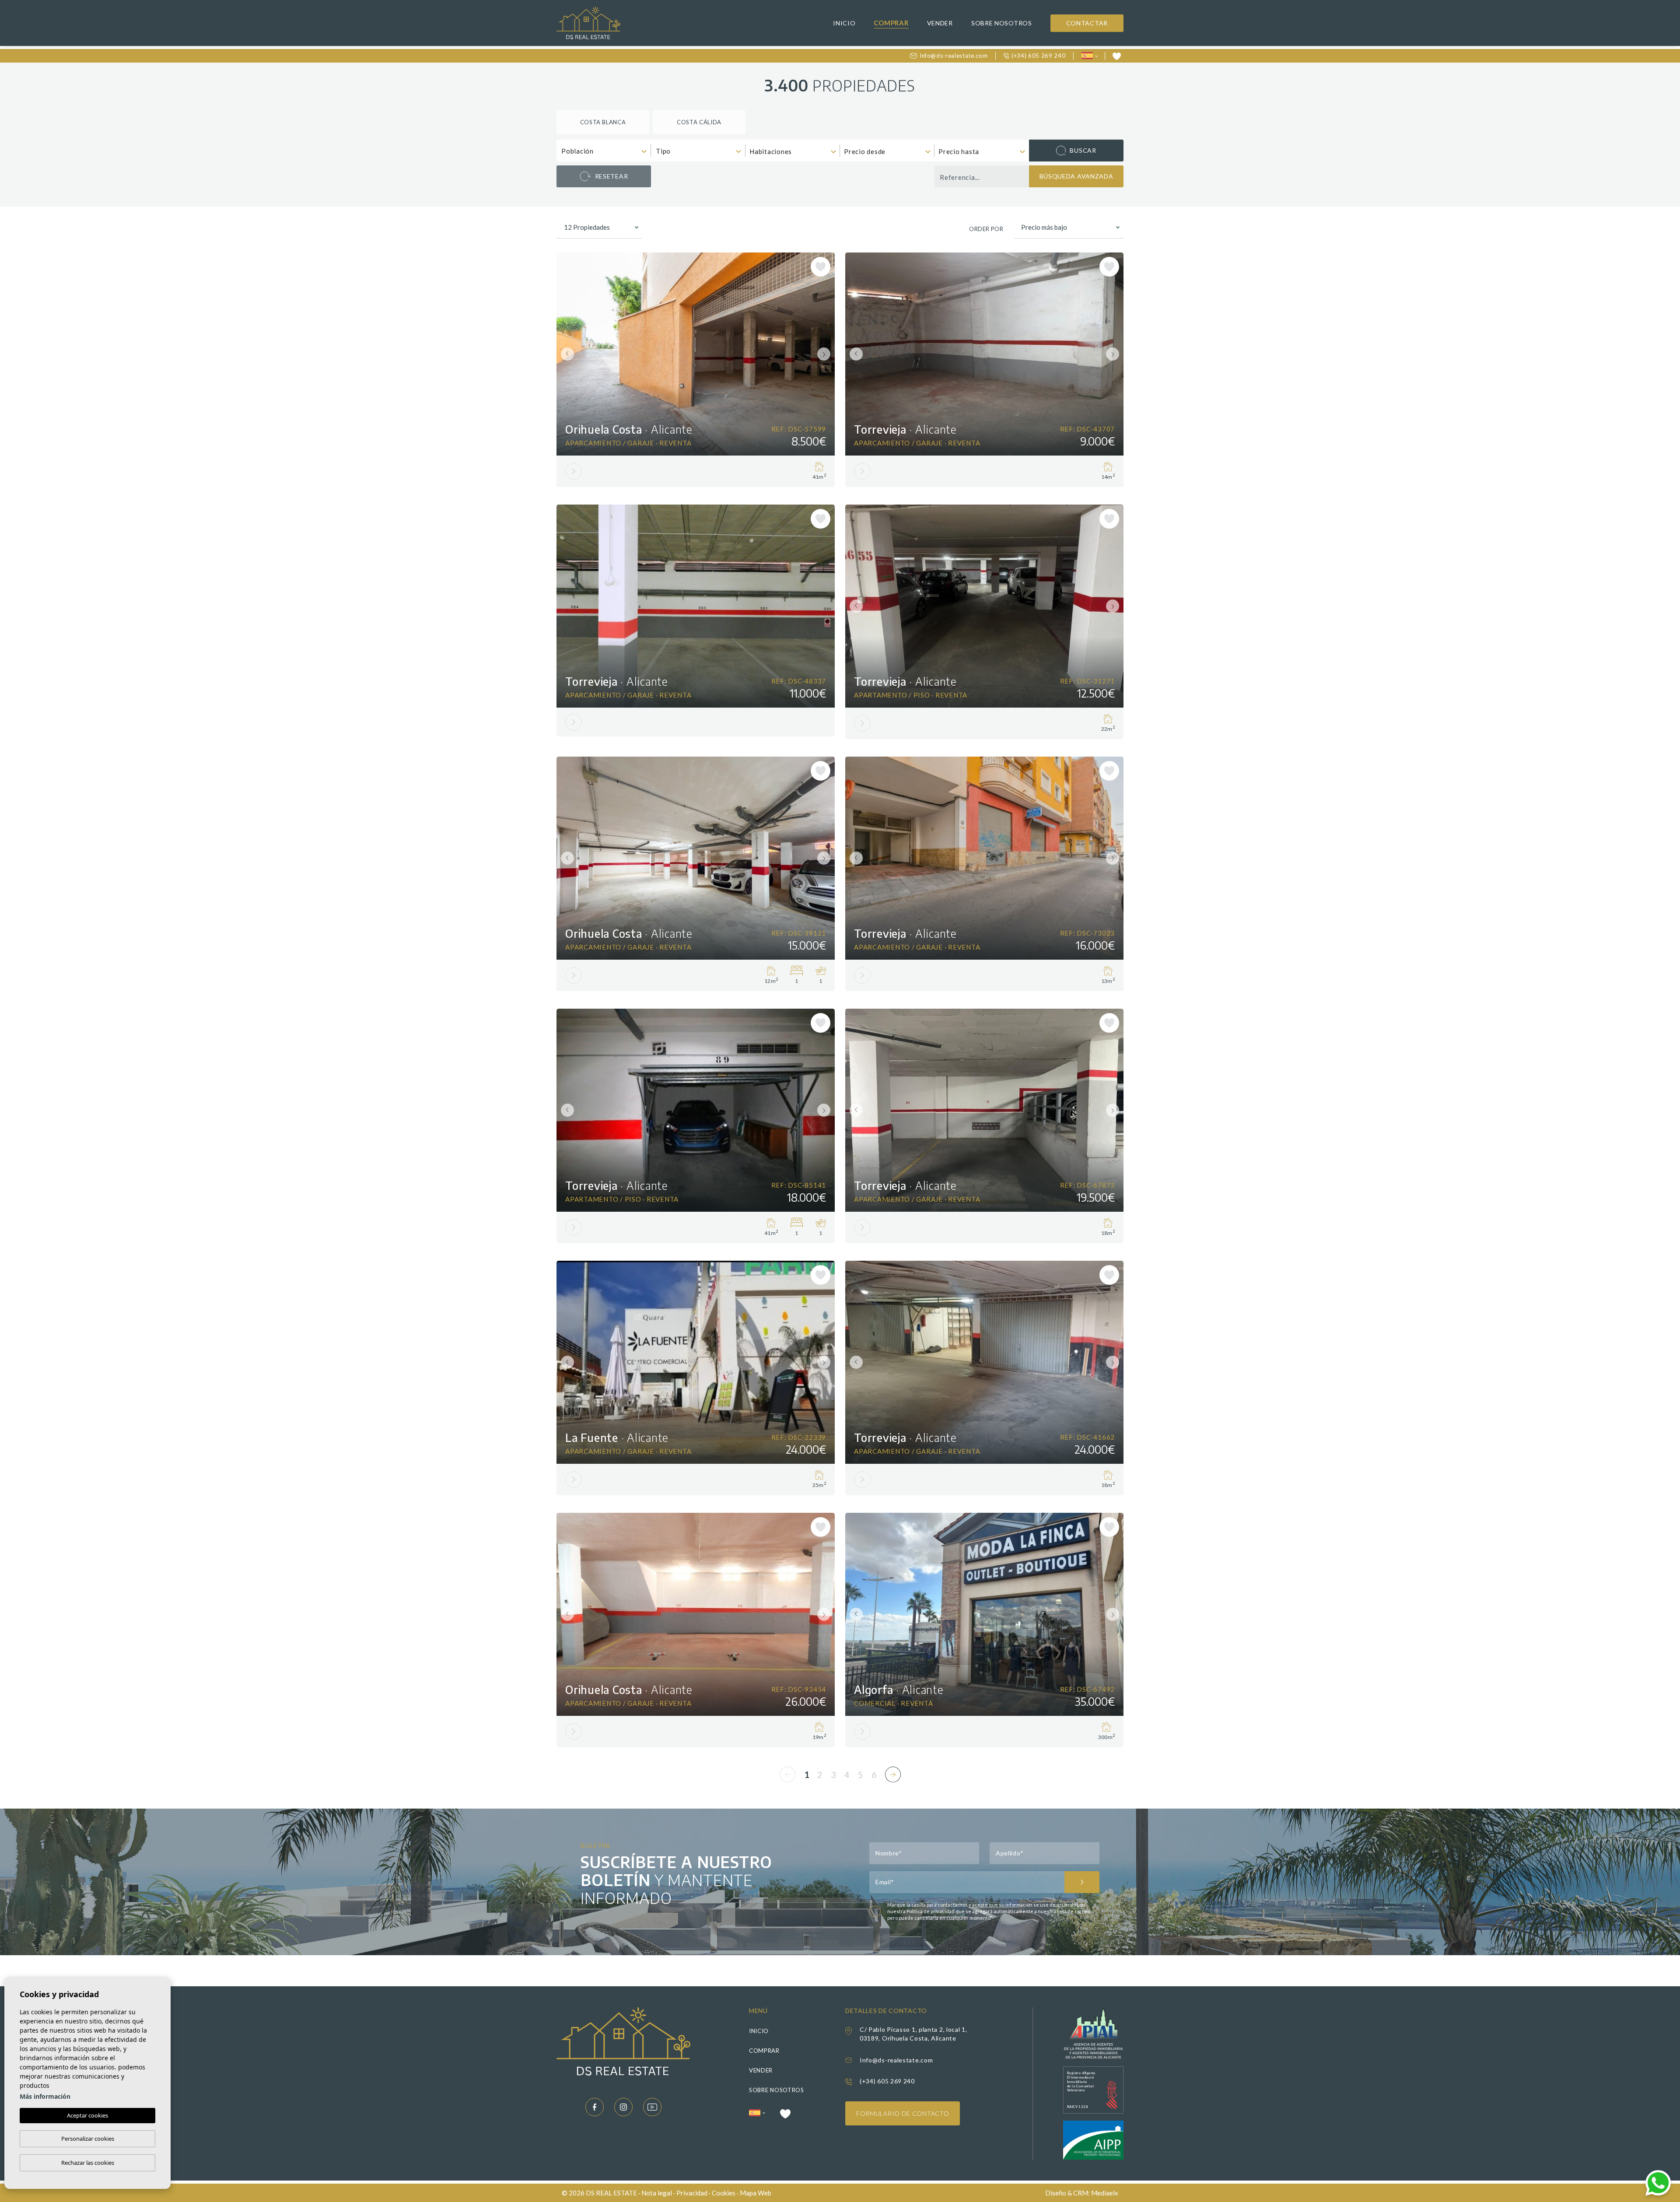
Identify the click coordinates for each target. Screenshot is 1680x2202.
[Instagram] (623, 2107)
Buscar (1083, 150)
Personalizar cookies (88, 2139)
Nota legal (657, 2193)
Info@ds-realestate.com (954, 56)
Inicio (844, 23)
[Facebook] (595, 2107)
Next (826, 354)
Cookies (724, 2193)
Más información (45, 2096)
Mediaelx (1105, 2193)
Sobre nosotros (1002, 23)
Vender (940, 23)
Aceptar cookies (87, 2115)
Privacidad (692, 2193)
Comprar (891, 23)
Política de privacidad (931, 1911)
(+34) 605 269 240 (1038, 56)
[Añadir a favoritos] (821, 267)
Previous (565, 354)
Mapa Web (756, 2193)
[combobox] (604, 151)
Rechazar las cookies (88, 2163)
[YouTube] (652, 2107)
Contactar (1087, 23)
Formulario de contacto (903, 2113)
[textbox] (606, 151)
